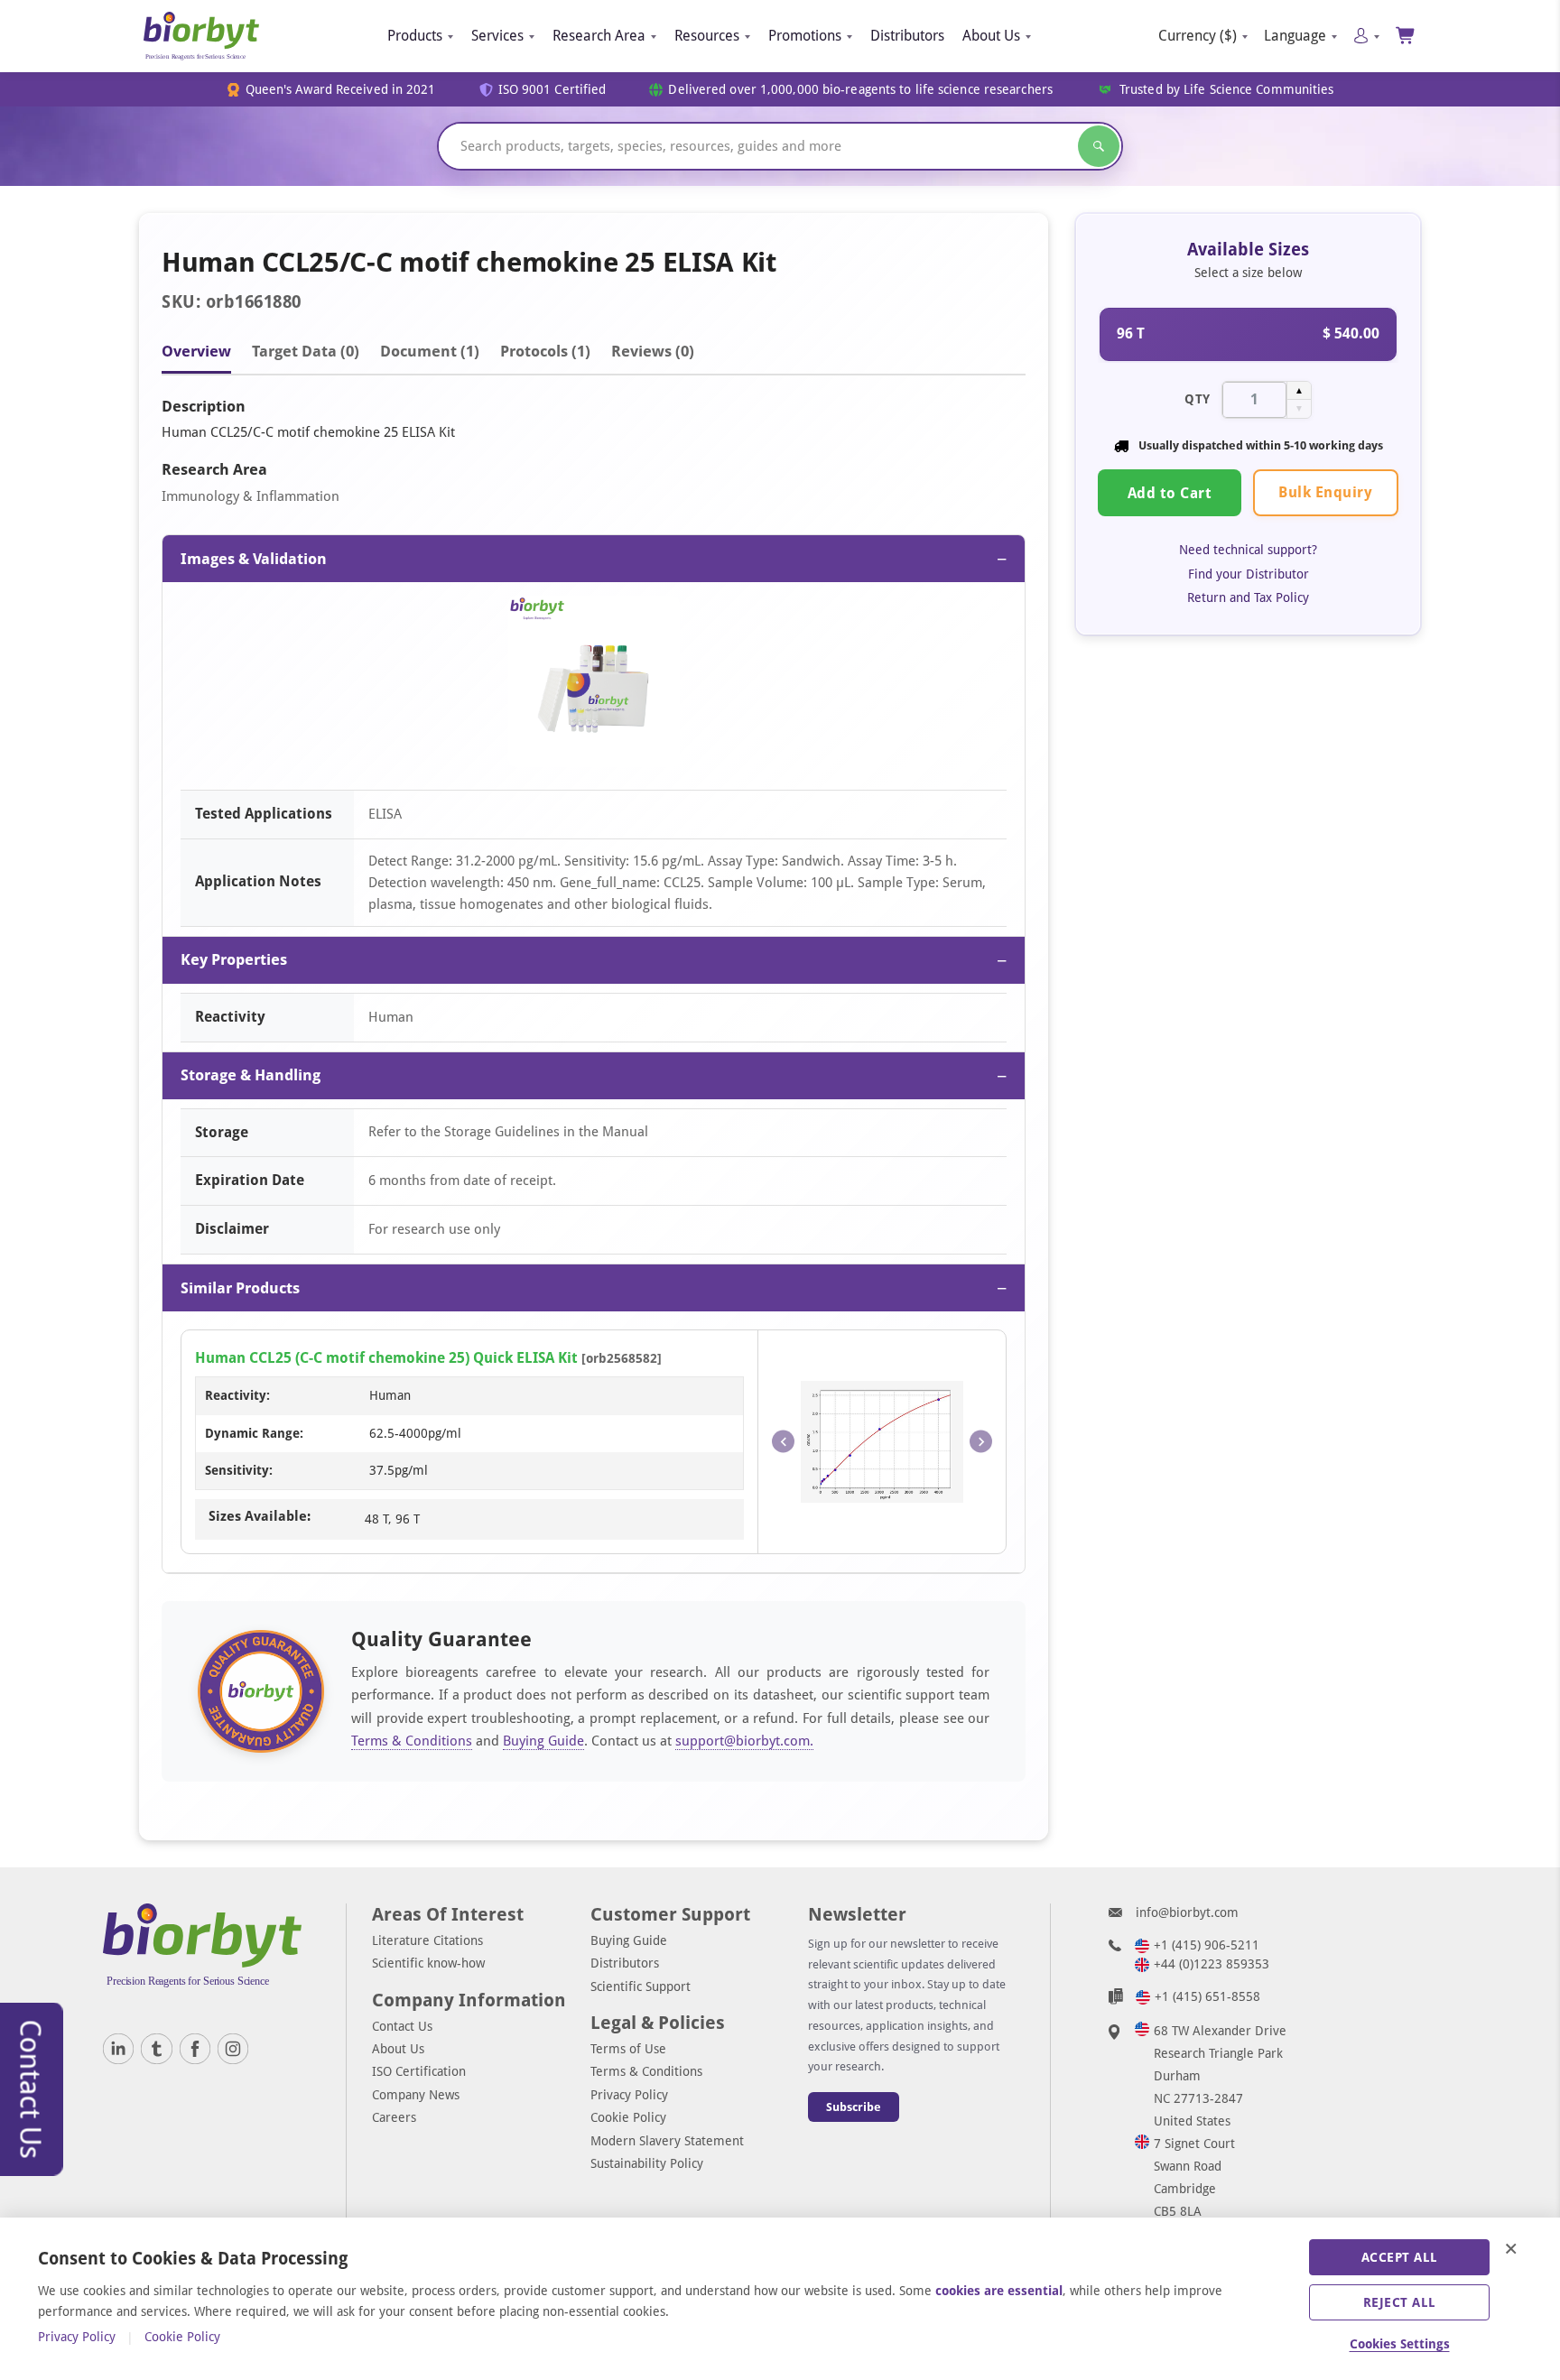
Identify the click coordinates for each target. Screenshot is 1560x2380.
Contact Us (402, 2026)
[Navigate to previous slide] (783, 1442)
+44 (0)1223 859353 (1212, 1964)
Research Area (599, 36)
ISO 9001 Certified (552, 90)
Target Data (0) (306, 351)
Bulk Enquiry (1325, 492)
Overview (196, 351)
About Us (991, 36)
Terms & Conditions (412, 1741)
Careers (394, 2117)
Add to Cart (1170, 493)
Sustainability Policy (647, 2163)
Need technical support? (1248, 550)
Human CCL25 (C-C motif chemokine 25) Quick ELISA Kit (386, 1358)
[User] (1366, 36)
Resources (707, 36)
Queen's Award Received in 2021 (341, 90)
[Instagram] (233, 2049)
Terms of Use (628, 2049)
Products (415, 36)
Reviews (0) (653, 351)
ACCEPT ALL (1400, 2257)
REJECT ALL (1400, 2302)
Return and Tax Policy (1248, 597)
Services (497, 36)
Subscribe (854, 2107)
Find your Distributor (1249, 573)
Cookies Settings (1400, 2344)
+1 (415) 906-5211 (1207, 1945)
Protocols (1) (545, 351)
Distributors (907, 36)
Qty (1198, 399)
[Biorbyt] (201, 36)
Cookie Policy (628, 2117)
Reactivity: (237, 1395)
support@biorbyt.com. (744, 1741)
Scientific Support (641, 1986)
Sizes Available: (260, 1516)
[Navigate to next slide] (981, 1442)
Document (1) (430, 351)
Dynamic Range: (254, 1433)
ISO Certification (419, 2071)
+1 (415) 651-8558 (1207, 1996)
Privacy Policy (629, 2095)
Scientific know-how (428, 1963)
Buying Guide (543, 1741)
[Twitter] (156, 2049)
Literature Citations (427, 1940)
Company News (416, 2095)
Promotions (805, 36)
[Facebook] (195, 2049)
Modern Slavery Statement (667, 2141)
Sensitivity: (239, 1470)
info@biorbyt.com (1187, 1912)
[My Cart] (1406, 36)
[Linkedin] (118, 2049)
